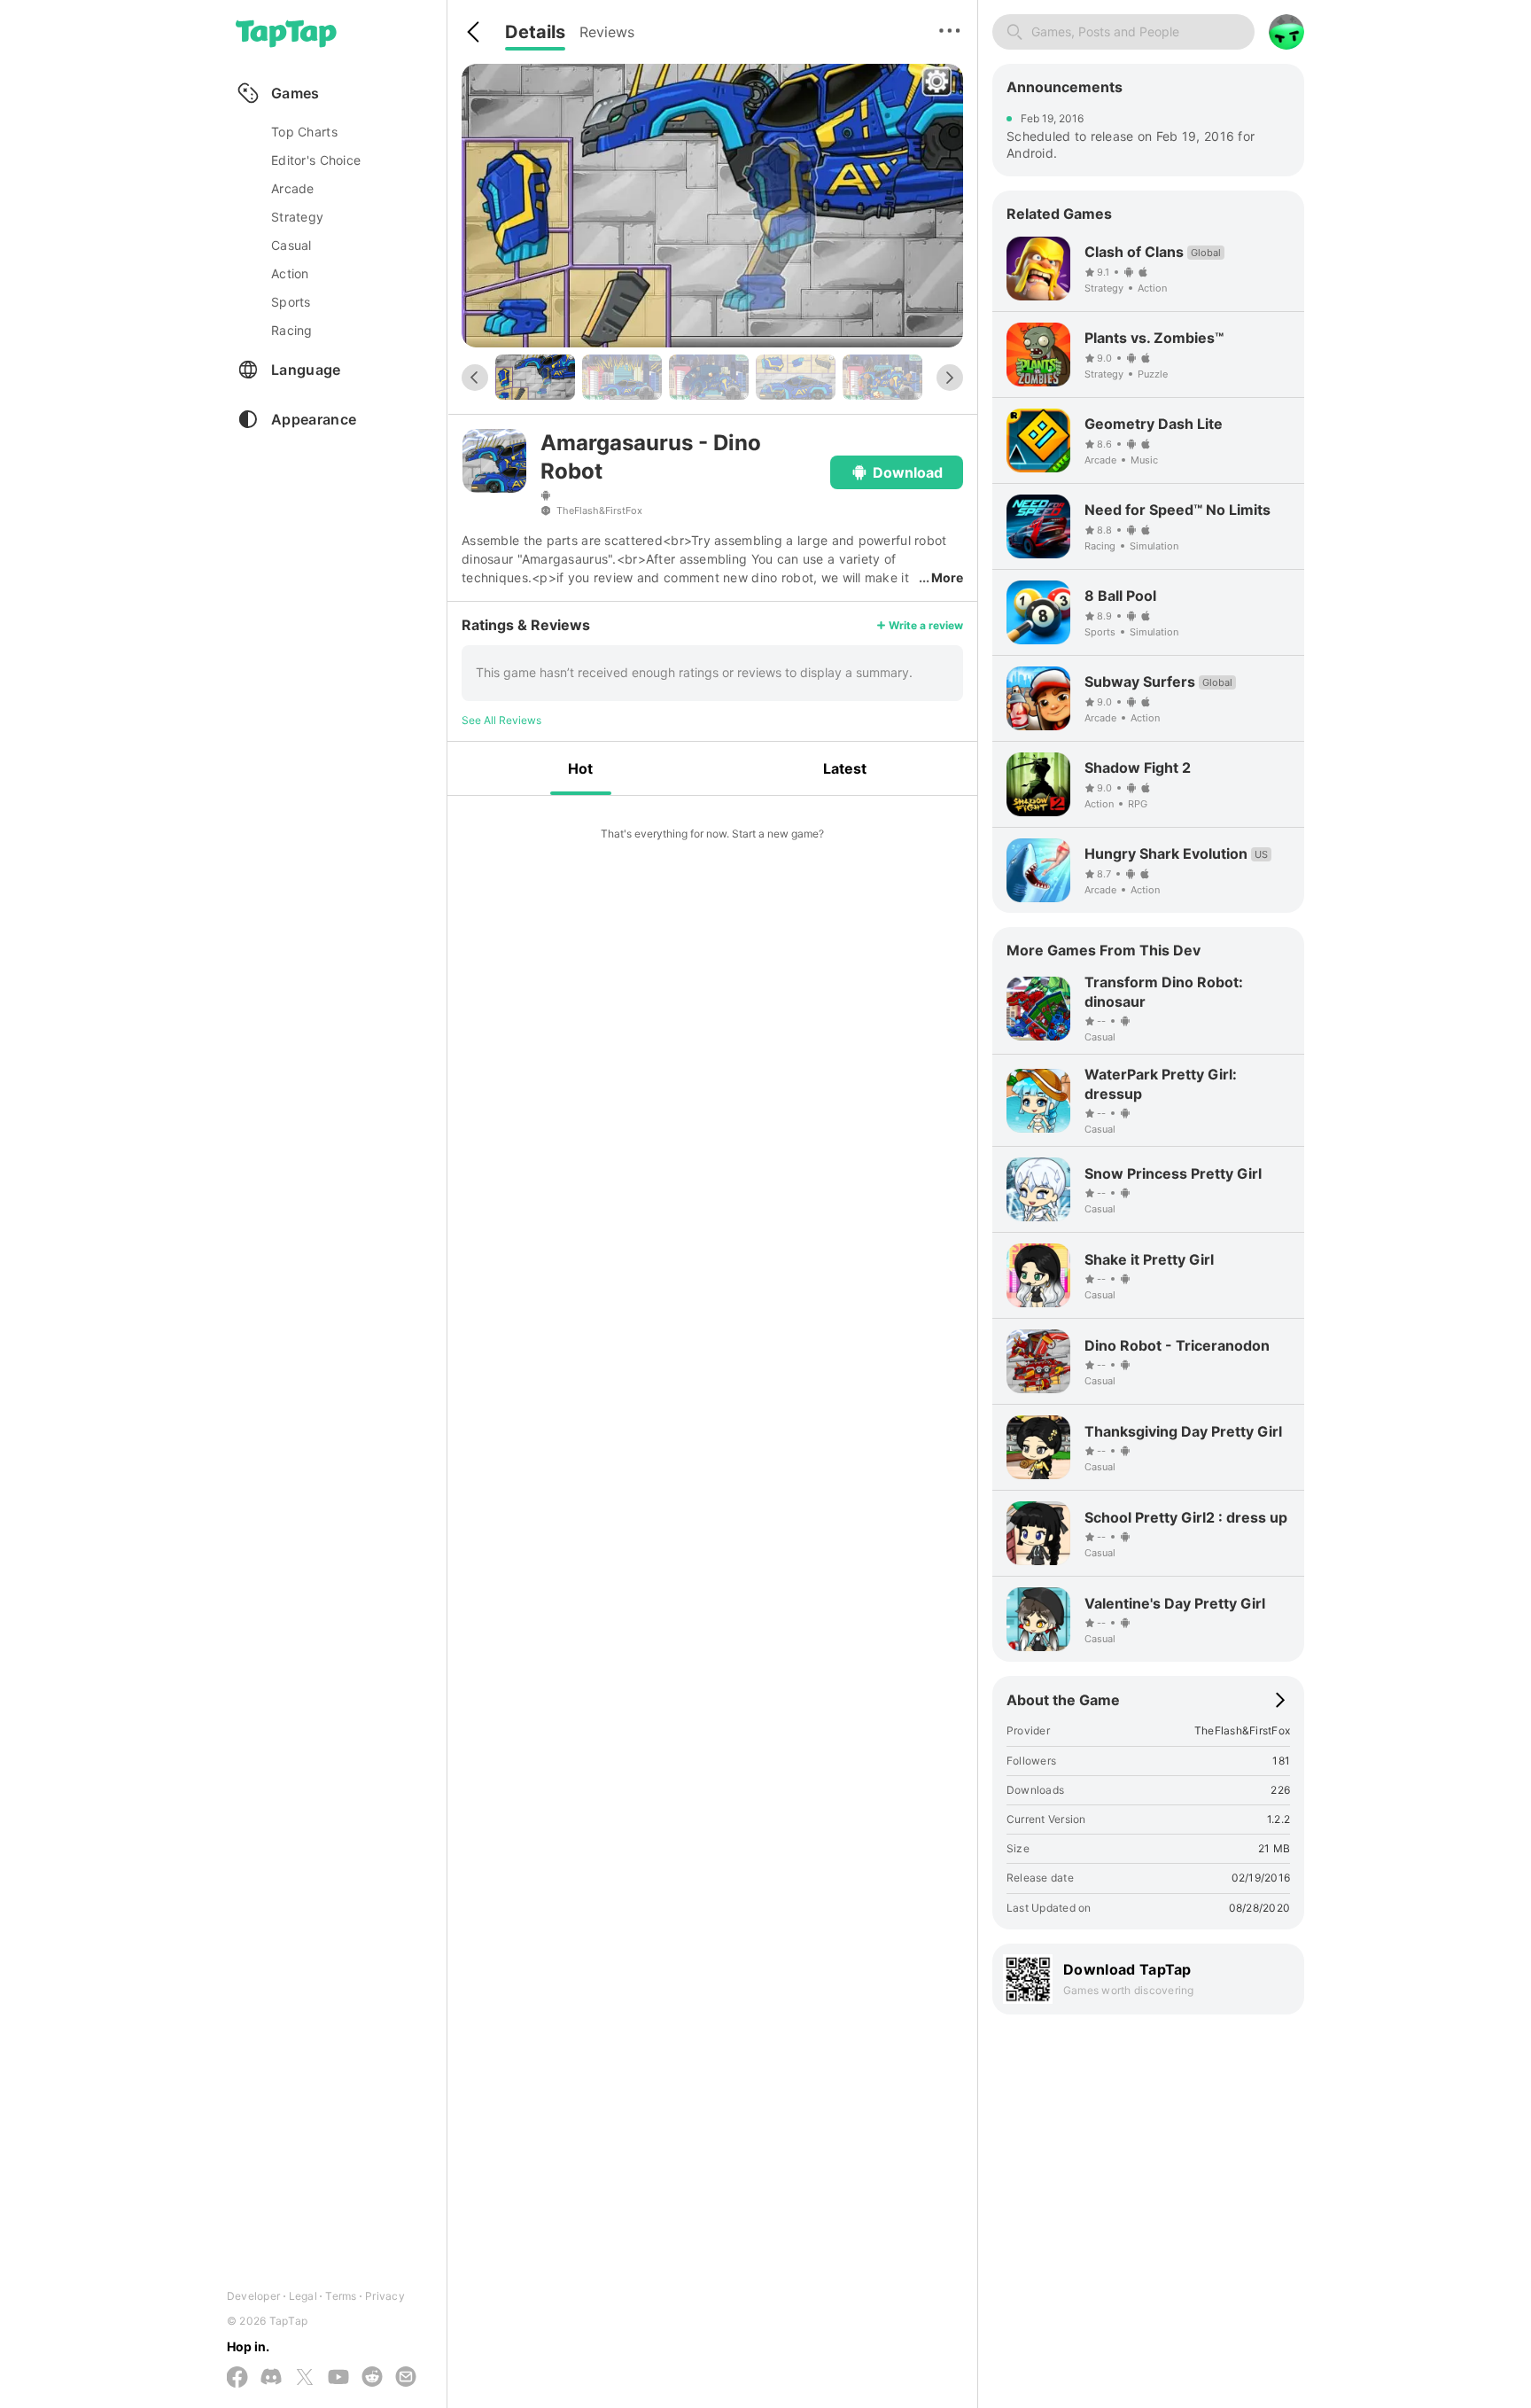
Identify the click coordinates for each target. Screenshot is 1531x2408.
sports (291, 302)
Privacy (385, 2296)
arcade (293, 188)
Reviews (607, 32)
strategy (297, 217)
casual (291, 245)
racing (292, 330)
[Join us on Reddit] (372, 2378)
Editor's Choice (316, 160)
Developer (253, 2296)
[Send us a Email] (406, 2378)
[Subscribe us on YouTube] (338, 2378)
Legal (303, 2296)
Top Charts (304, 132)
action (290, 273)
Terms (341, 2296)
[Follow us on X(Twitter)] (305, 2378)
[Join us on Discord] (271, 2378)
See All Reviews (501, 720)
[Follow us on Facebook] (237, 2378)
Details (535, 32)
